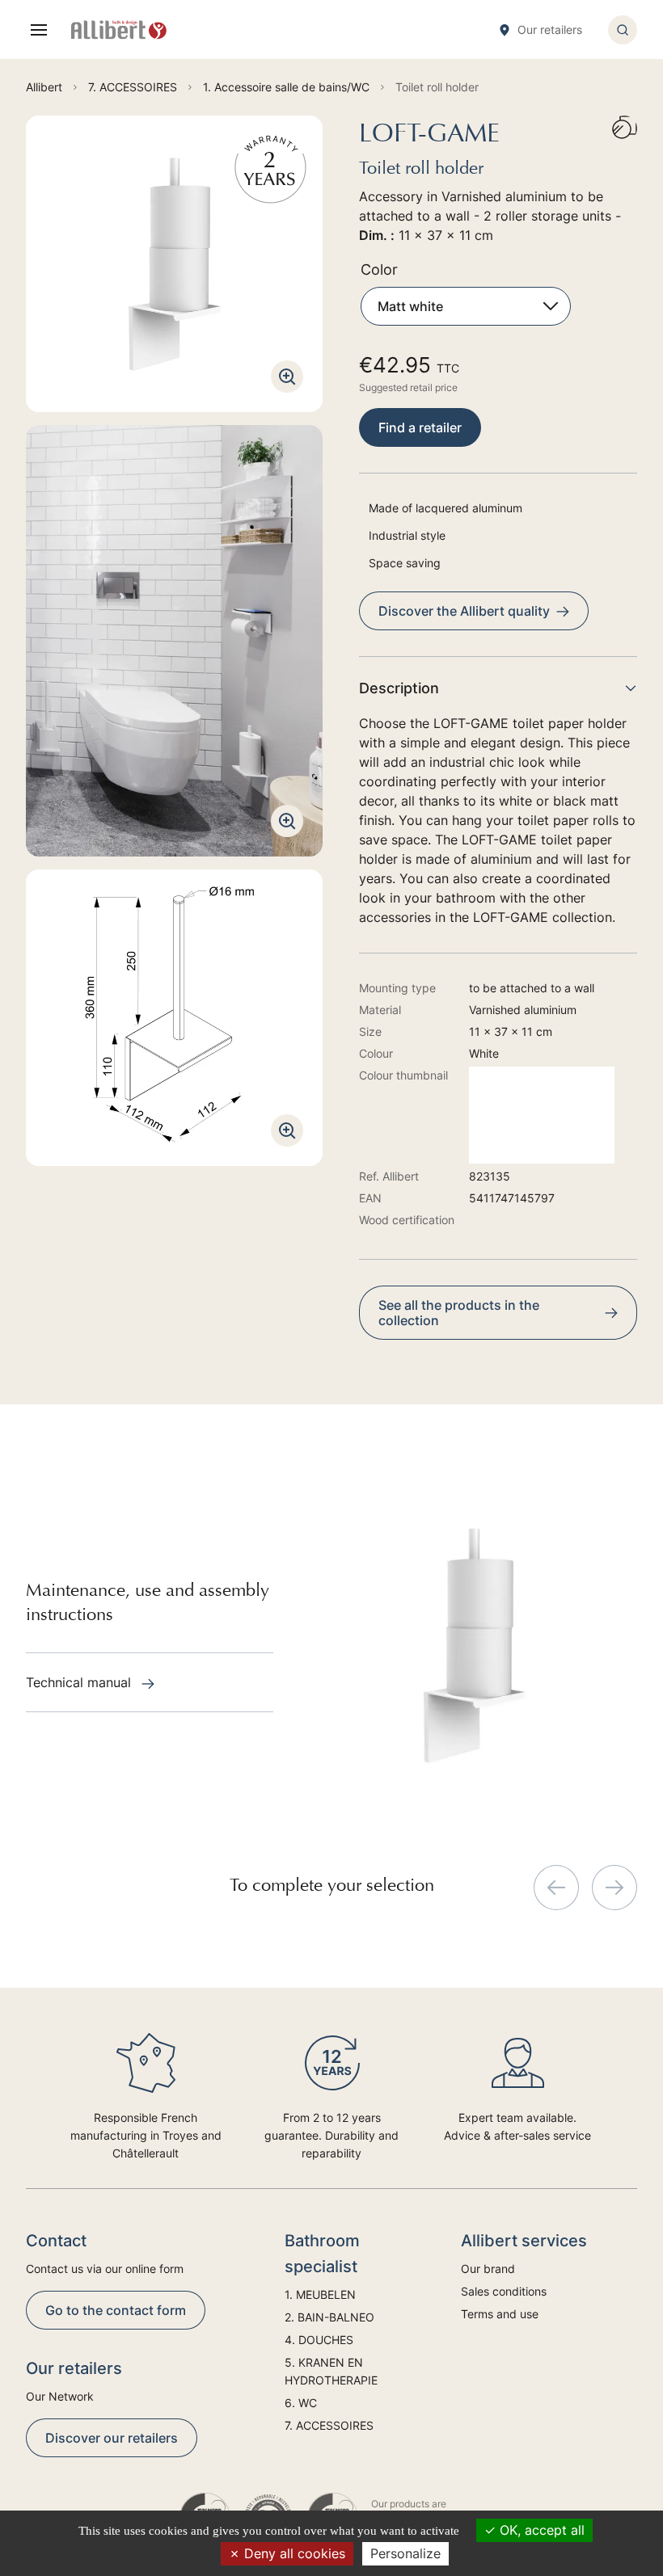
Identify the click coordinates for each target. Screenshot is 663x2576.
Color (379, 269)
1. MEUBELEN (320, 2294)
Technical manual (80, 1682)
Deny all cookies (293, 2553)
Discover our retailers (112, 2438)
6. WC (301, 2403)
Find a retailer (420, 427)
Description (399, 688)
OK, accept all (540, 2530)
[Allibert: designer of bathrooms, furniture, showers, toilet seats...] (119, 30)
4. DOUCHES (319, 2340)
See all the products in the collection (459, 1313)
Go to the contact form (116, 2310)
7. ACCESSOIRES (329, 2425)
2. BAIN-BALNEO (329, 2317)
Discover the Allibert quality (464, 611)
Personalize (405, 2553)
